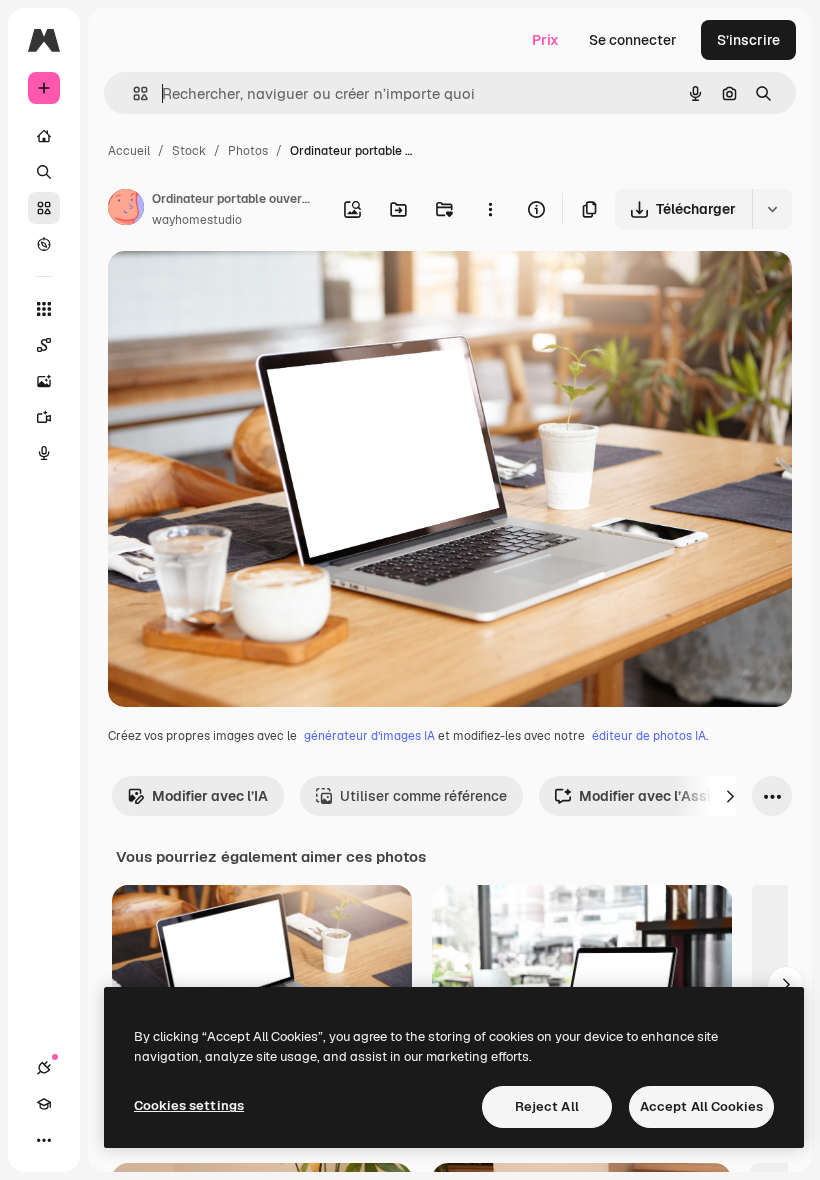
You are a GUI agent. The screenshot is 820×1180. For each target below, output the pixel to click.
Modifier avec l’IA (210, 796)
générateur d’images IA (369, 736)
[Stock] (44, 208)
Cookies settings (189, 1105)
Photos (248, 151)
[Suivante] (730, 796)
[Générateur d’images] (44, 381)
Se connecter (633, 40)
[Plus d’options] (490, 209)
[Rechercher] (44, 172)
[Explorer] (44, 244)
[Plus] (44, 1140)
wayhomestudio (197, 220)
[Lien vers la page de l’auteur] (126, 210)
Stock (189, 151)
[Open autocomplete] (132, 93)
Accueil (129, 151)
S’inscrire (748, 40)
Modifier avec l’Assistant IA (671, 796)
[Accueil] (44, 136)
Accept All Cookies (701, 1106)
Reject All (547, 1106)
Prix (545, 40)
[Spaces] (44, 345)
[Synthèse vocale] (44, 453)
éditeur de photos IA (649, 736)
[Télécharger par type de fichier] (772, 209)
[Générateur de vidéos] (44, 417)
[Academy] (44, 1104)
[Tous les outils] (44, 309)
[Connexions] (44, 1068)
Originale (240, 289)
